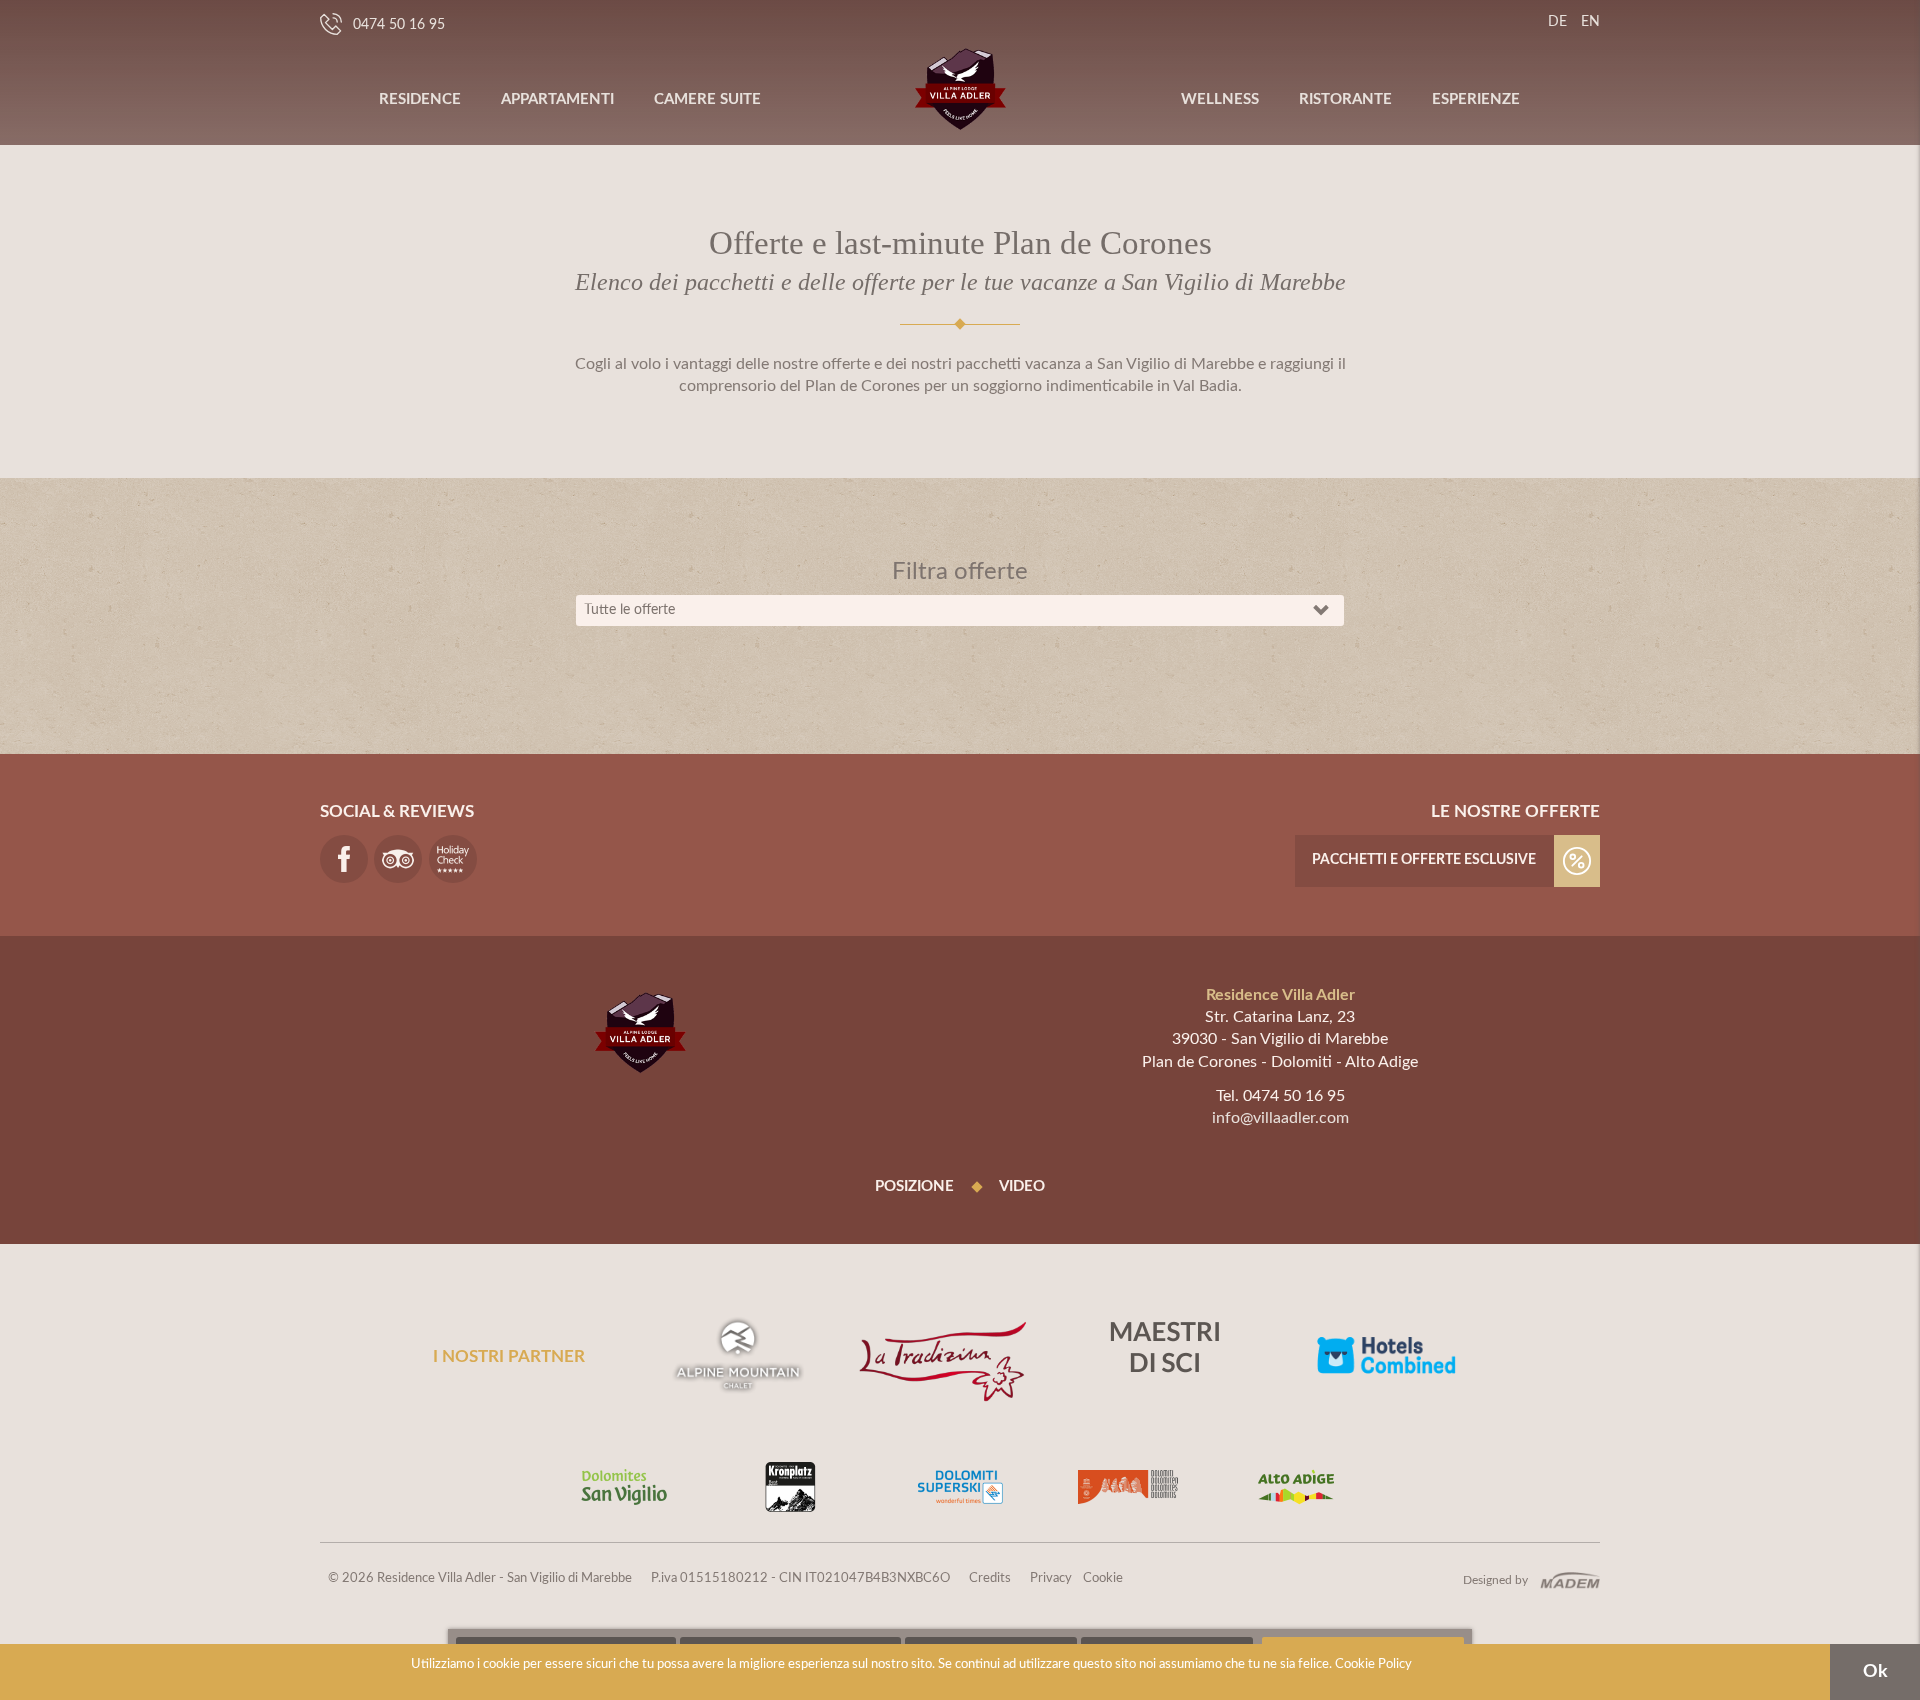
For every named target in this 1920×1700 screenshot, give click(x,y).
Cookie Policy (1373, 1664)
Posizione (914, 1186)
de (1557, 22)
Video (1022, 1186)
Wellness (1220, 99)
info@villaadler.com (1280, 1118)
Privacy (1051, 1578)
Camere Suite (707, 99)
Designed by (1495, 1580)
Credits (990, 1578)
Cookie (1103, 1578)
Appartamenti (557, 99)
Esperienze (1476, 99)
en (1590, 22)
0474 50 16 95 (399, 25)
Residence (420, 99)
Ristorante (1345, 99)
